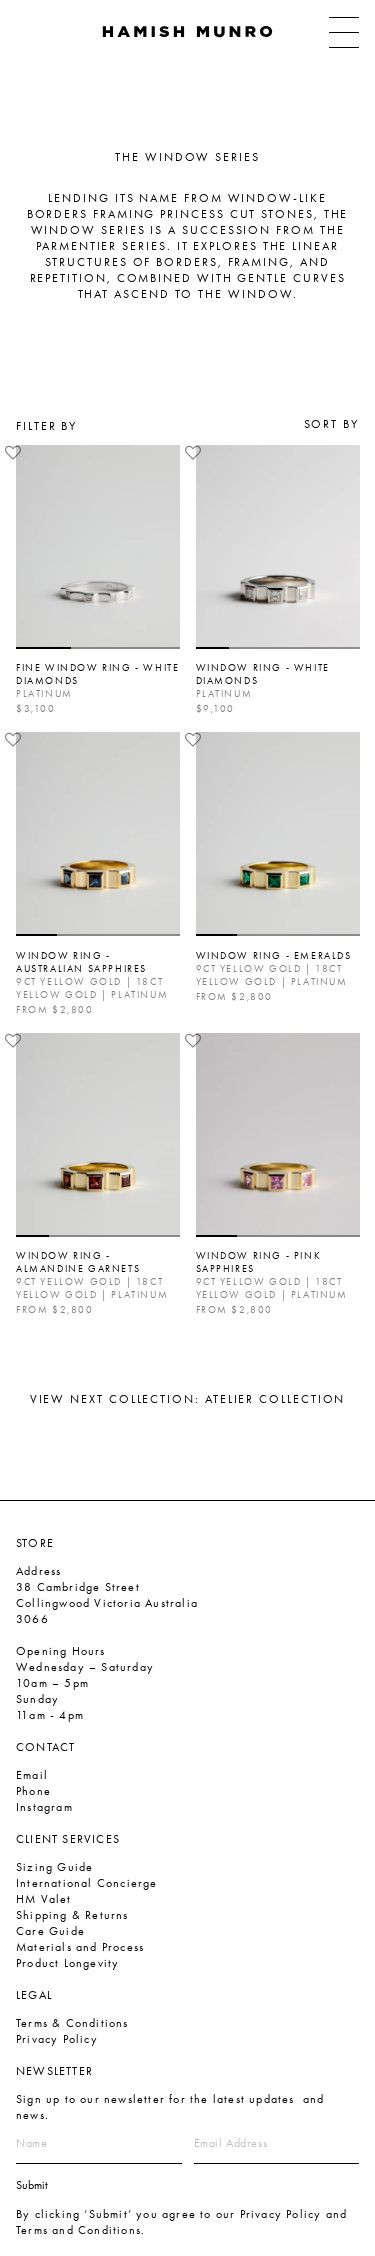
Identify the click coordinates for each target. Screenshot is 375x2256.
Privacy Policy (57, 2039)
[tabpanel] (98, 547)
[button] (13, 453)
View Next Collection (188, 1399)
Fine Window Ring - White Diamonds (97, 674)
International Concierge (87, 1883)
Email (32, 1775)
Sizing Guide (54, 1867)
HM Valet (44, 1899)
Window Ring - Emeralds (274, 955)
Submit (32, 2185)
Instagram (44, 1807)
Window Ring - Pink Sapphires (259, 1262)
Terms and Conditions (78, 2230)
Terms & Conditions (72, 2023)
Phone (33, 1791)
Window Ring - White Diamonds (263, 674)
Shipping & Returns (72, 1915)
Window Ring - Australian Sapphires (81, 962)
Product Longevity (67, 1963)
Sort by (331, 424)
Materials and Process (80, 1947)
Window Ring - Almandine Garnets (78, 1262)
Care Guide (50, 1931)
